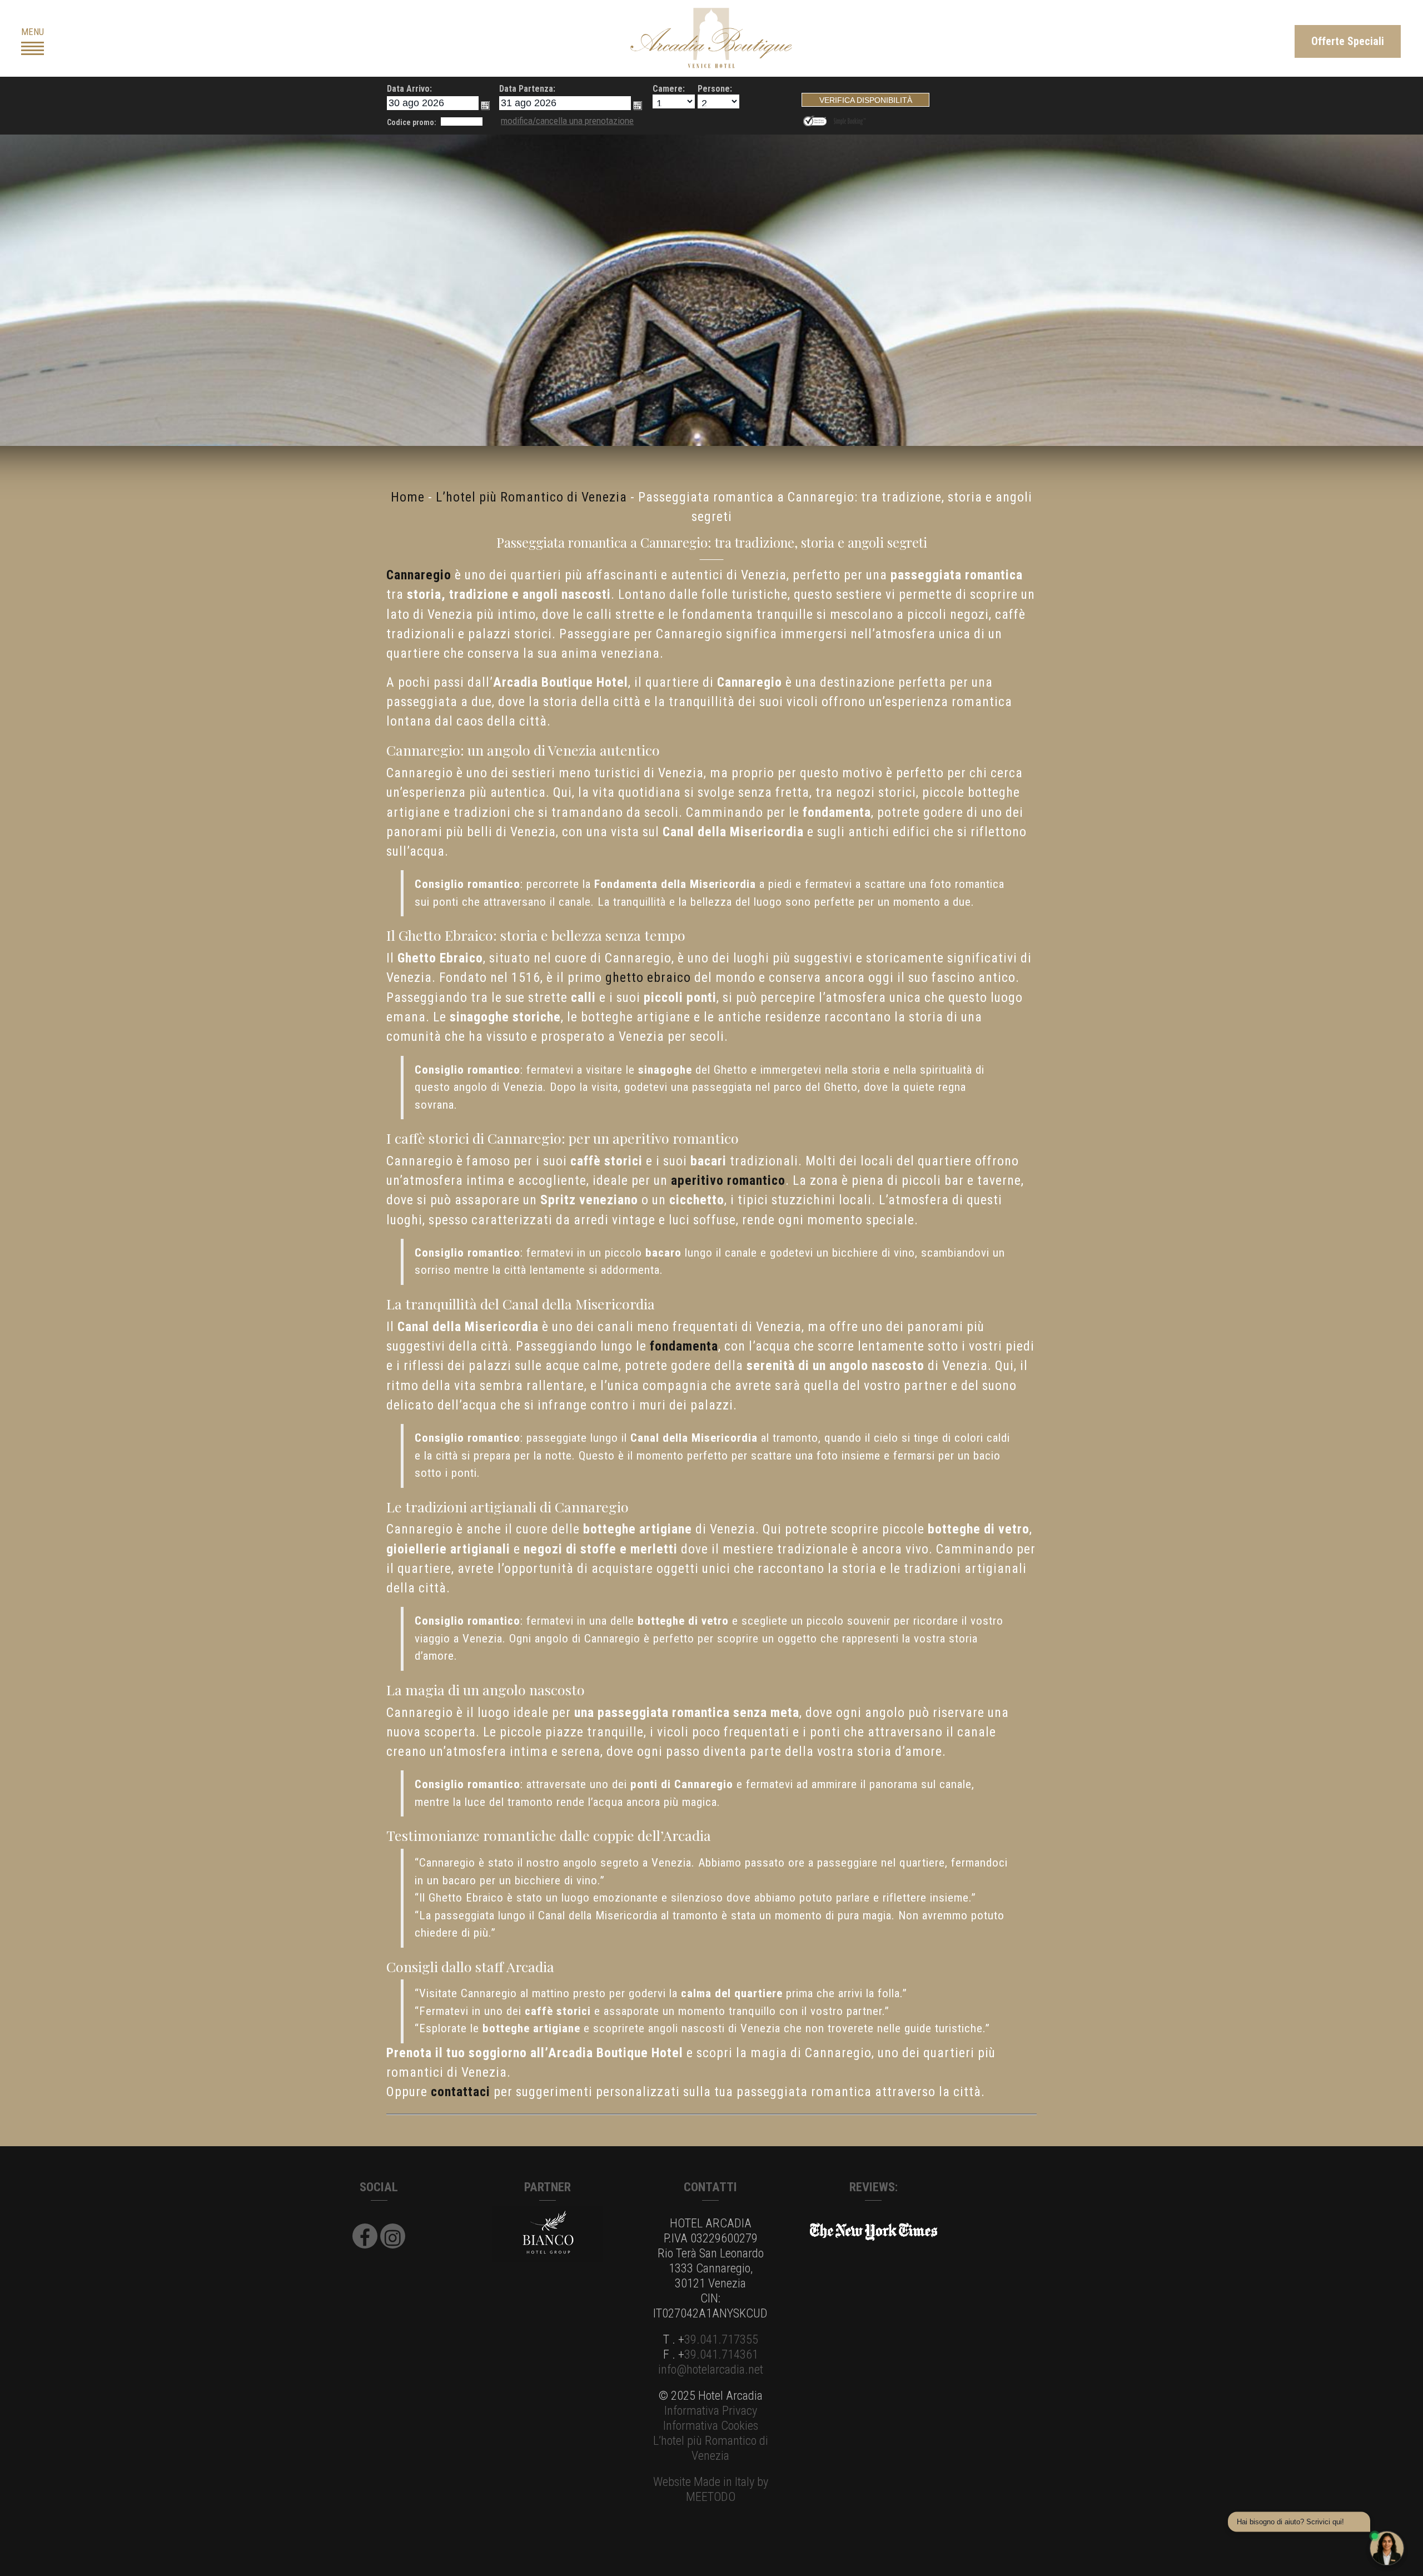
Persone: (715, 89)
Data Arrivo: (409, 89)
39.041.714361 (721, 2354)
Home (408, 497)
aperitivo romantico (728, 1180)
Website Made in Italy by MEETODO (711, 2489)
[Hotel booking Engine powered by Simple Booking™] (850, 119)
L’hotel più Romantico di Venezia (531, 497)
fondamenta (684, 1346)
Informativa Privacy (711, 2410)
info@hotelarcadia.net (711, 2369)
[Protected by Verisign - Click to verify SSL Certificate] (817, 119)
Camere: (669, 89)
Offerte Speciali (1348, 41)
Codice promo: (412, 122)
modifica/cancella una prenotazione (567, 121)
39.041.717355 (721, 2339)
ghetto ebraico (648, 977)
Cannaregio (419, 575)
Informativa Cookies (711, 2425)
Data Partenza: (527, 89)
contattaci (461, 2092)
